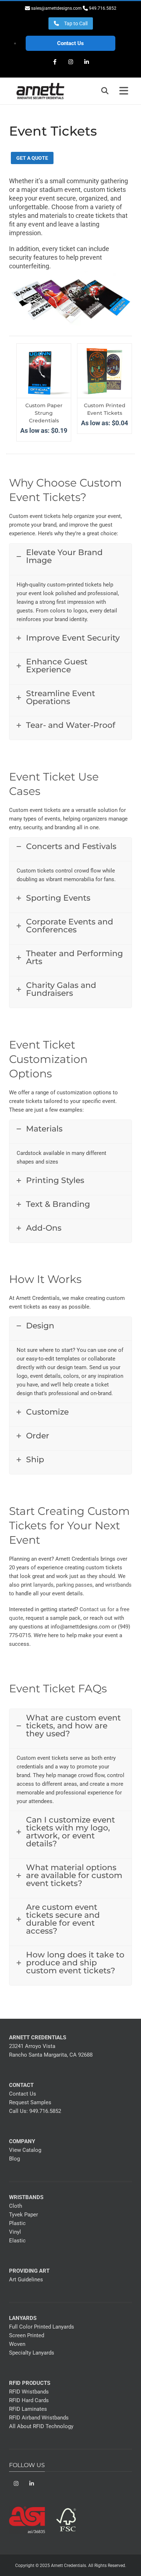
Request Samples (30, 2102)
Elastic (17, 2241)
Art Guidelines (26, 2280)
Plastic (17, 2223)
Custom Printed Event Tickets (105, 409)
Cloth (16, 2206)
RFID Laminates (28, 2409)
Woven (17, 2344)
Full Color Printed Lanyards (42, 2327)
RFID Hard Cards (29, 2400)
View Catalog (25, 2150)
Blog (14, 2159)
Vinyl (15, 2232)
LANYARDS (23, 2318)
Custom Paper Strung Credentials (44, 413)
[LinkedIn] (86, 62)
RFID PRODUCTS (30, 2383)
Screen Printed (27, 2335)
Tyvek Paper (23, 2215)
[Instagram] (70, 62)
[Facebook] (55, 62)
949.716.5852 (45, 2111)
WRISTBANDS (26, 2197)
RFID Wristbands (29, 2392)
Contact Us (70, 43)
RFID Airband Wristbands (39, 2418)
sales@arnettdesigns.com (56, 8)
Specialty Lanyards (32, 2353)
